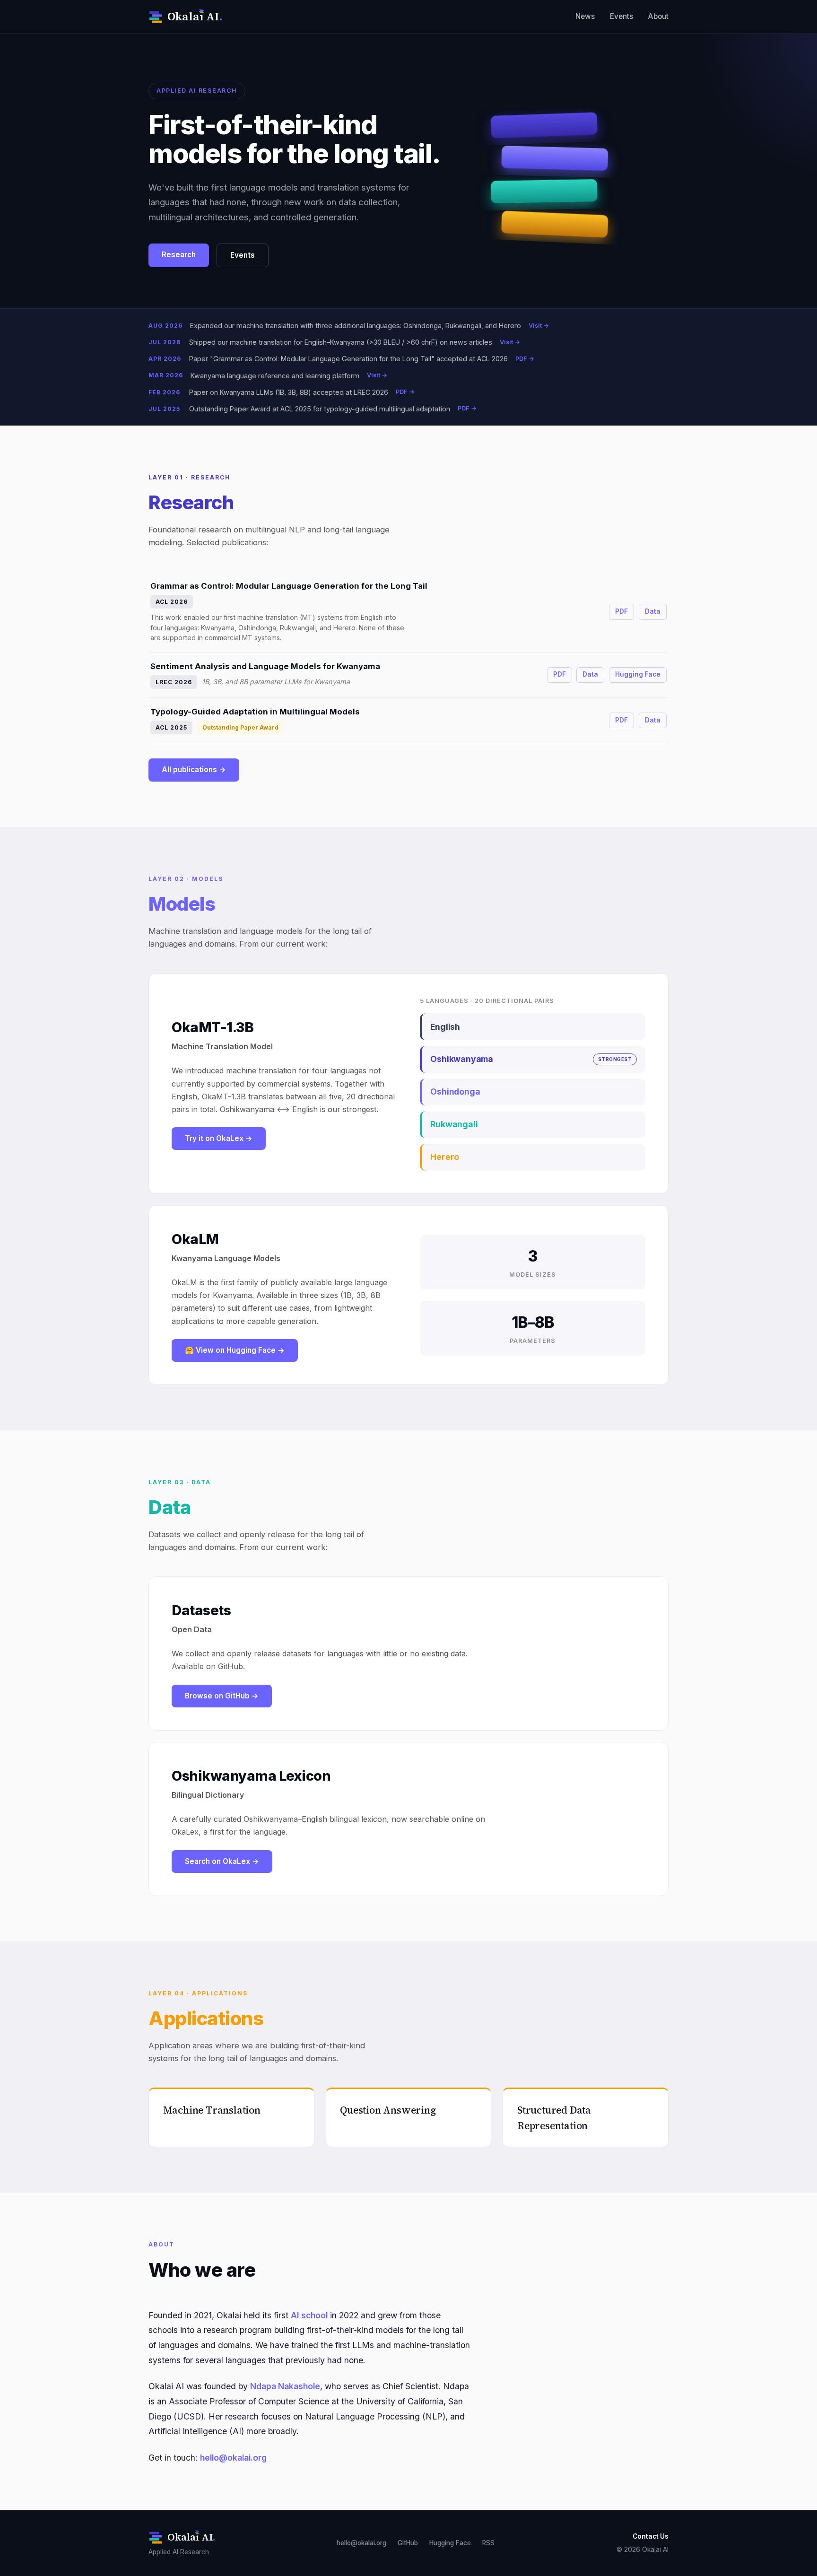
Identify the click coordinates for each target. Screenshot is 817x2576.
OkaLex (185, 1832)
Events (621, 16)
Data (653, 611)
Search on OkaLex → (222, 1861)
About (658, 16)
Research (179, 255)
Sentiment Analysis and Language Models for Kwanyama (265, 666)
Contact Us (651, 2536)
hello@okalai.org (233, 2458)
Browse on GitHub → (222, 1696)
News (585, 16)
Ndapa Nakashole (285, 2386)
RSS (488, 2543)
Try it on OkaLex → (219, 1138)
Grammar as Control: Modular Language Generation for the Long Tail (289, 586)
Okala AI (195, 16)
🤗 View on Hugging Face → (235, 1350)
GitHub (408, 2543)
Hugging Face (638, 674)
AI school (309, 2315)
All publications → (194, 770)
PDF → (525, 359)
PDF (621, 611)
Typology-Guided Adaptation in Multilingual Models (255, 712)
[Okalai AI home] (156, 17)
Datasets (201, 1610)
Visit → (539, 326)
